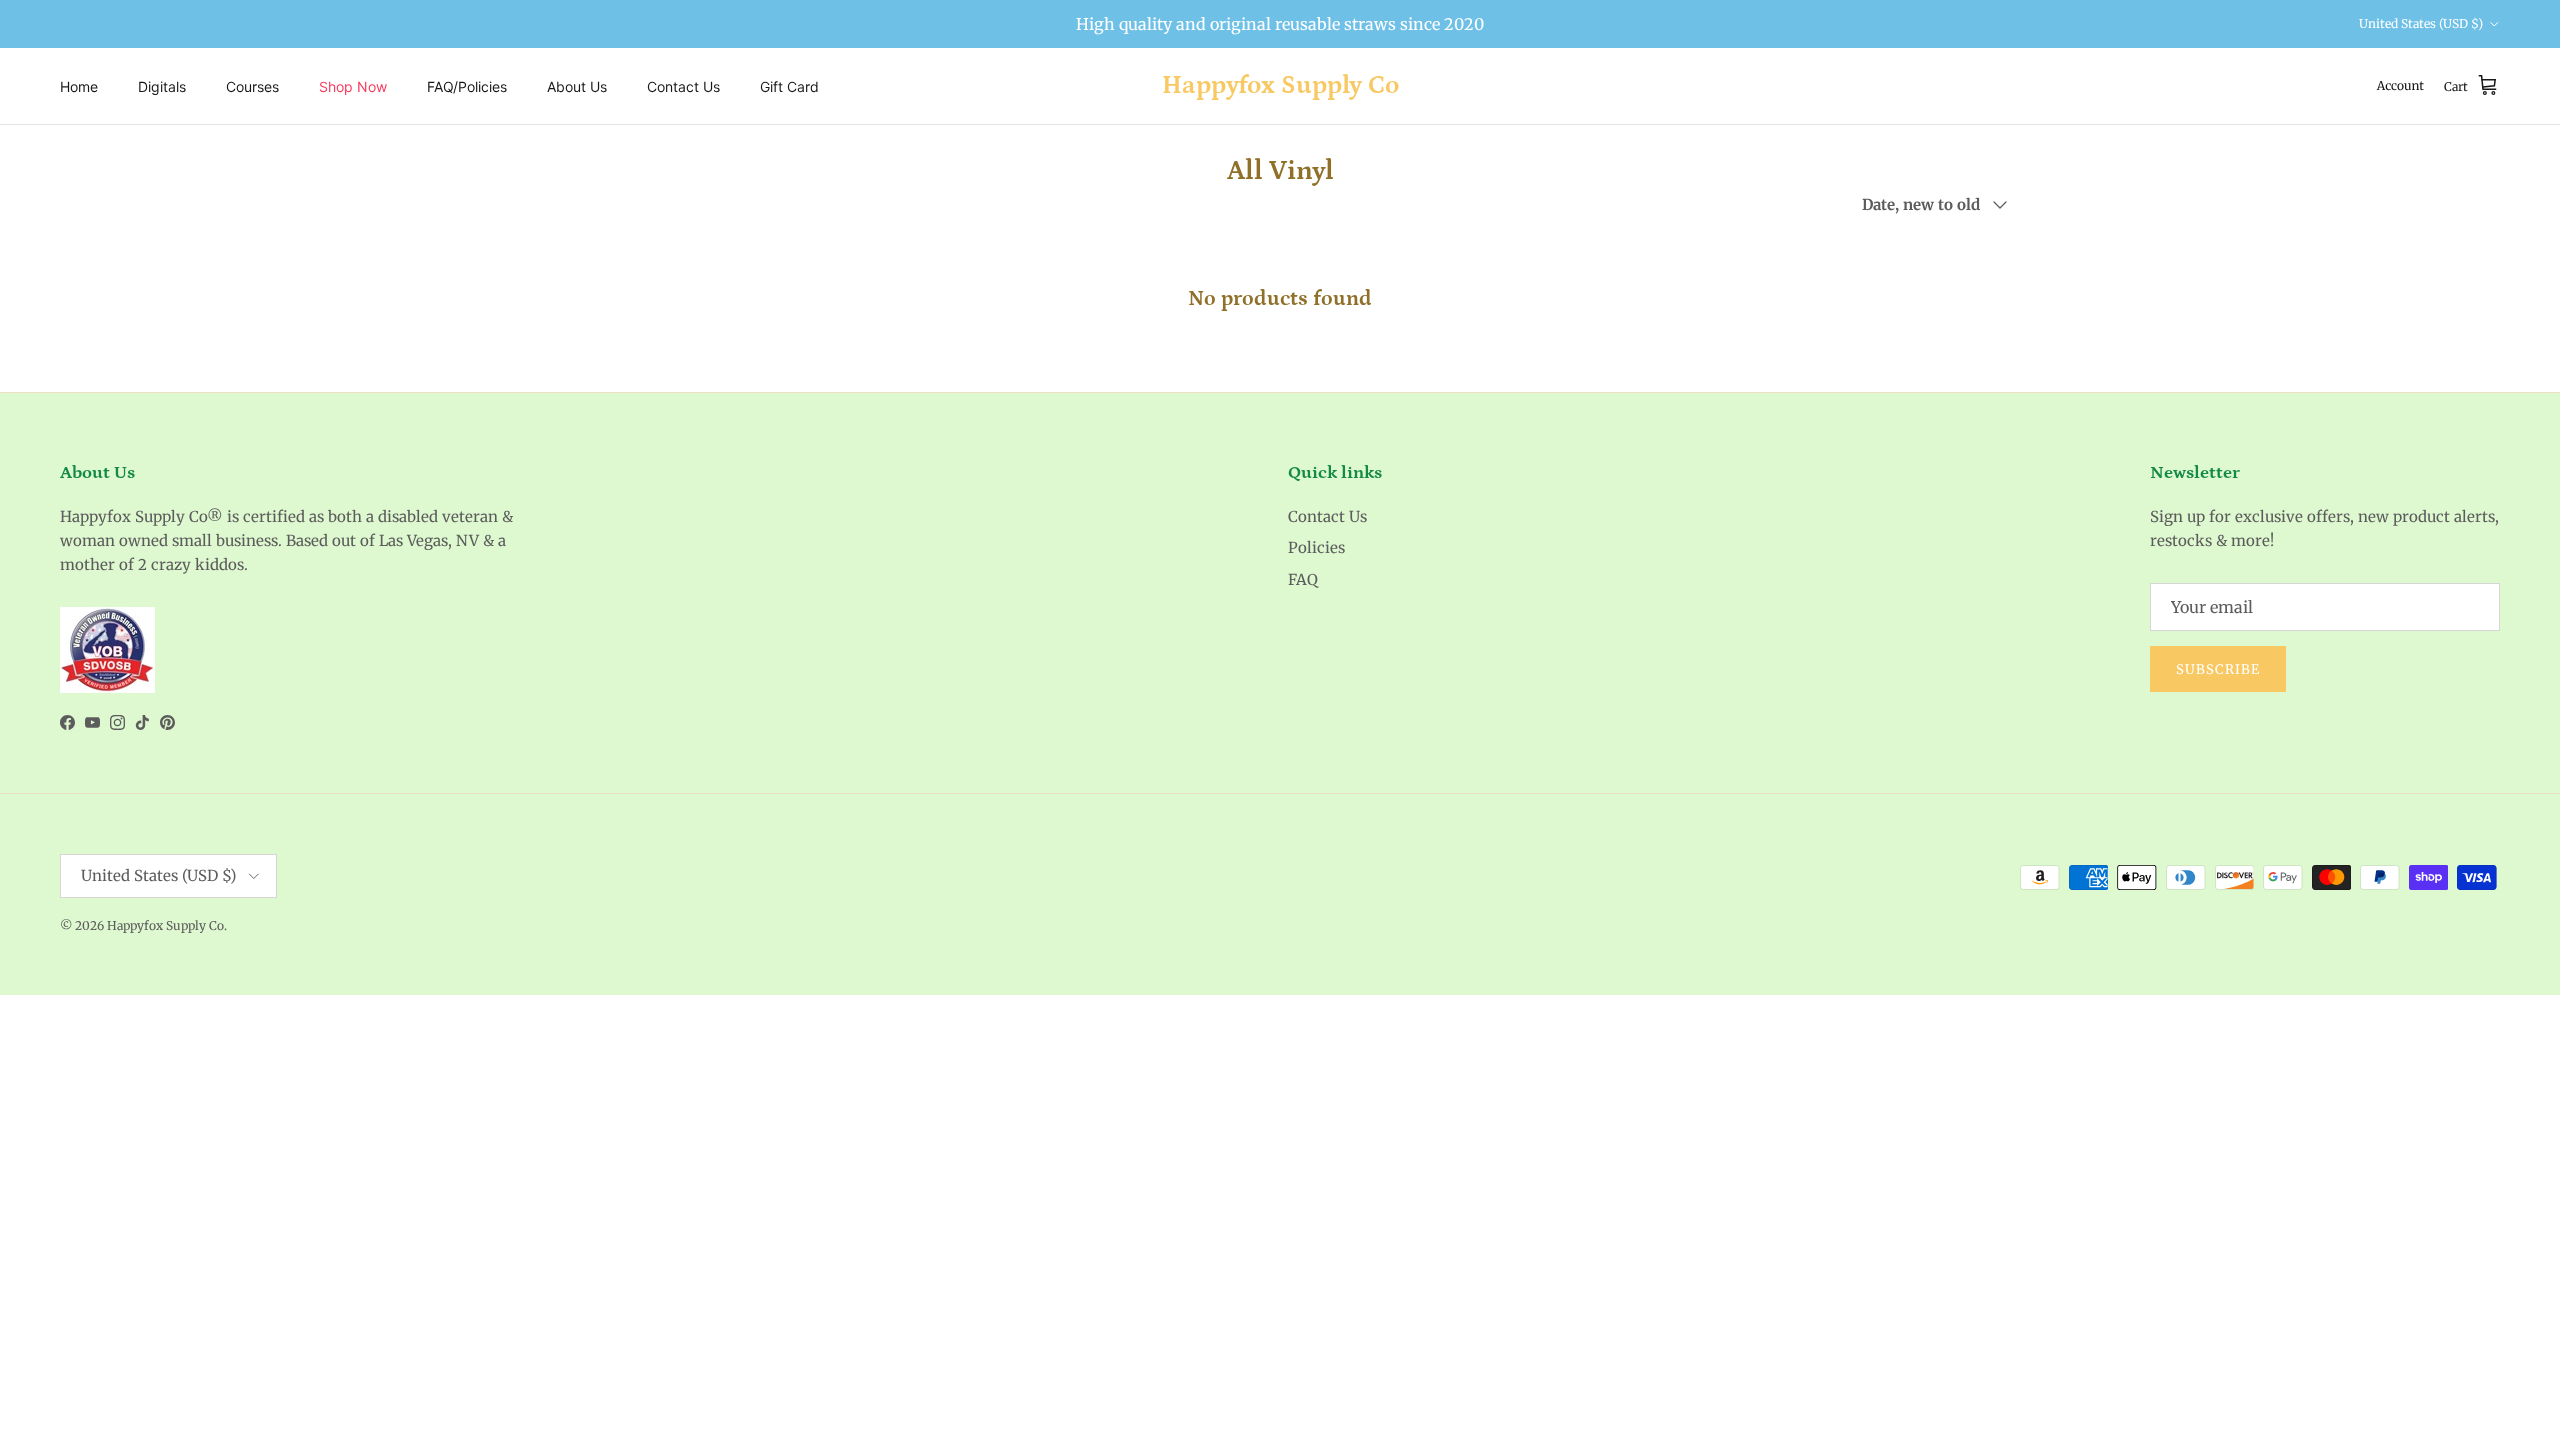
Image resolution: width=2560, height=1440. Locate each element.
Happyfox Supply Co (165, 925)
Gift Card (789, 86)
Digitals (162, 86)
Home (79, 86)
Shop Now (353, 86)
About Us (577, 86)
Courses (252, 86)
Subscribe (2218, 669)
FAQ (1303, 579)
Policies (1316, 547)
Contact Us (683, 86)
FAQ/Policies (467, 86)
